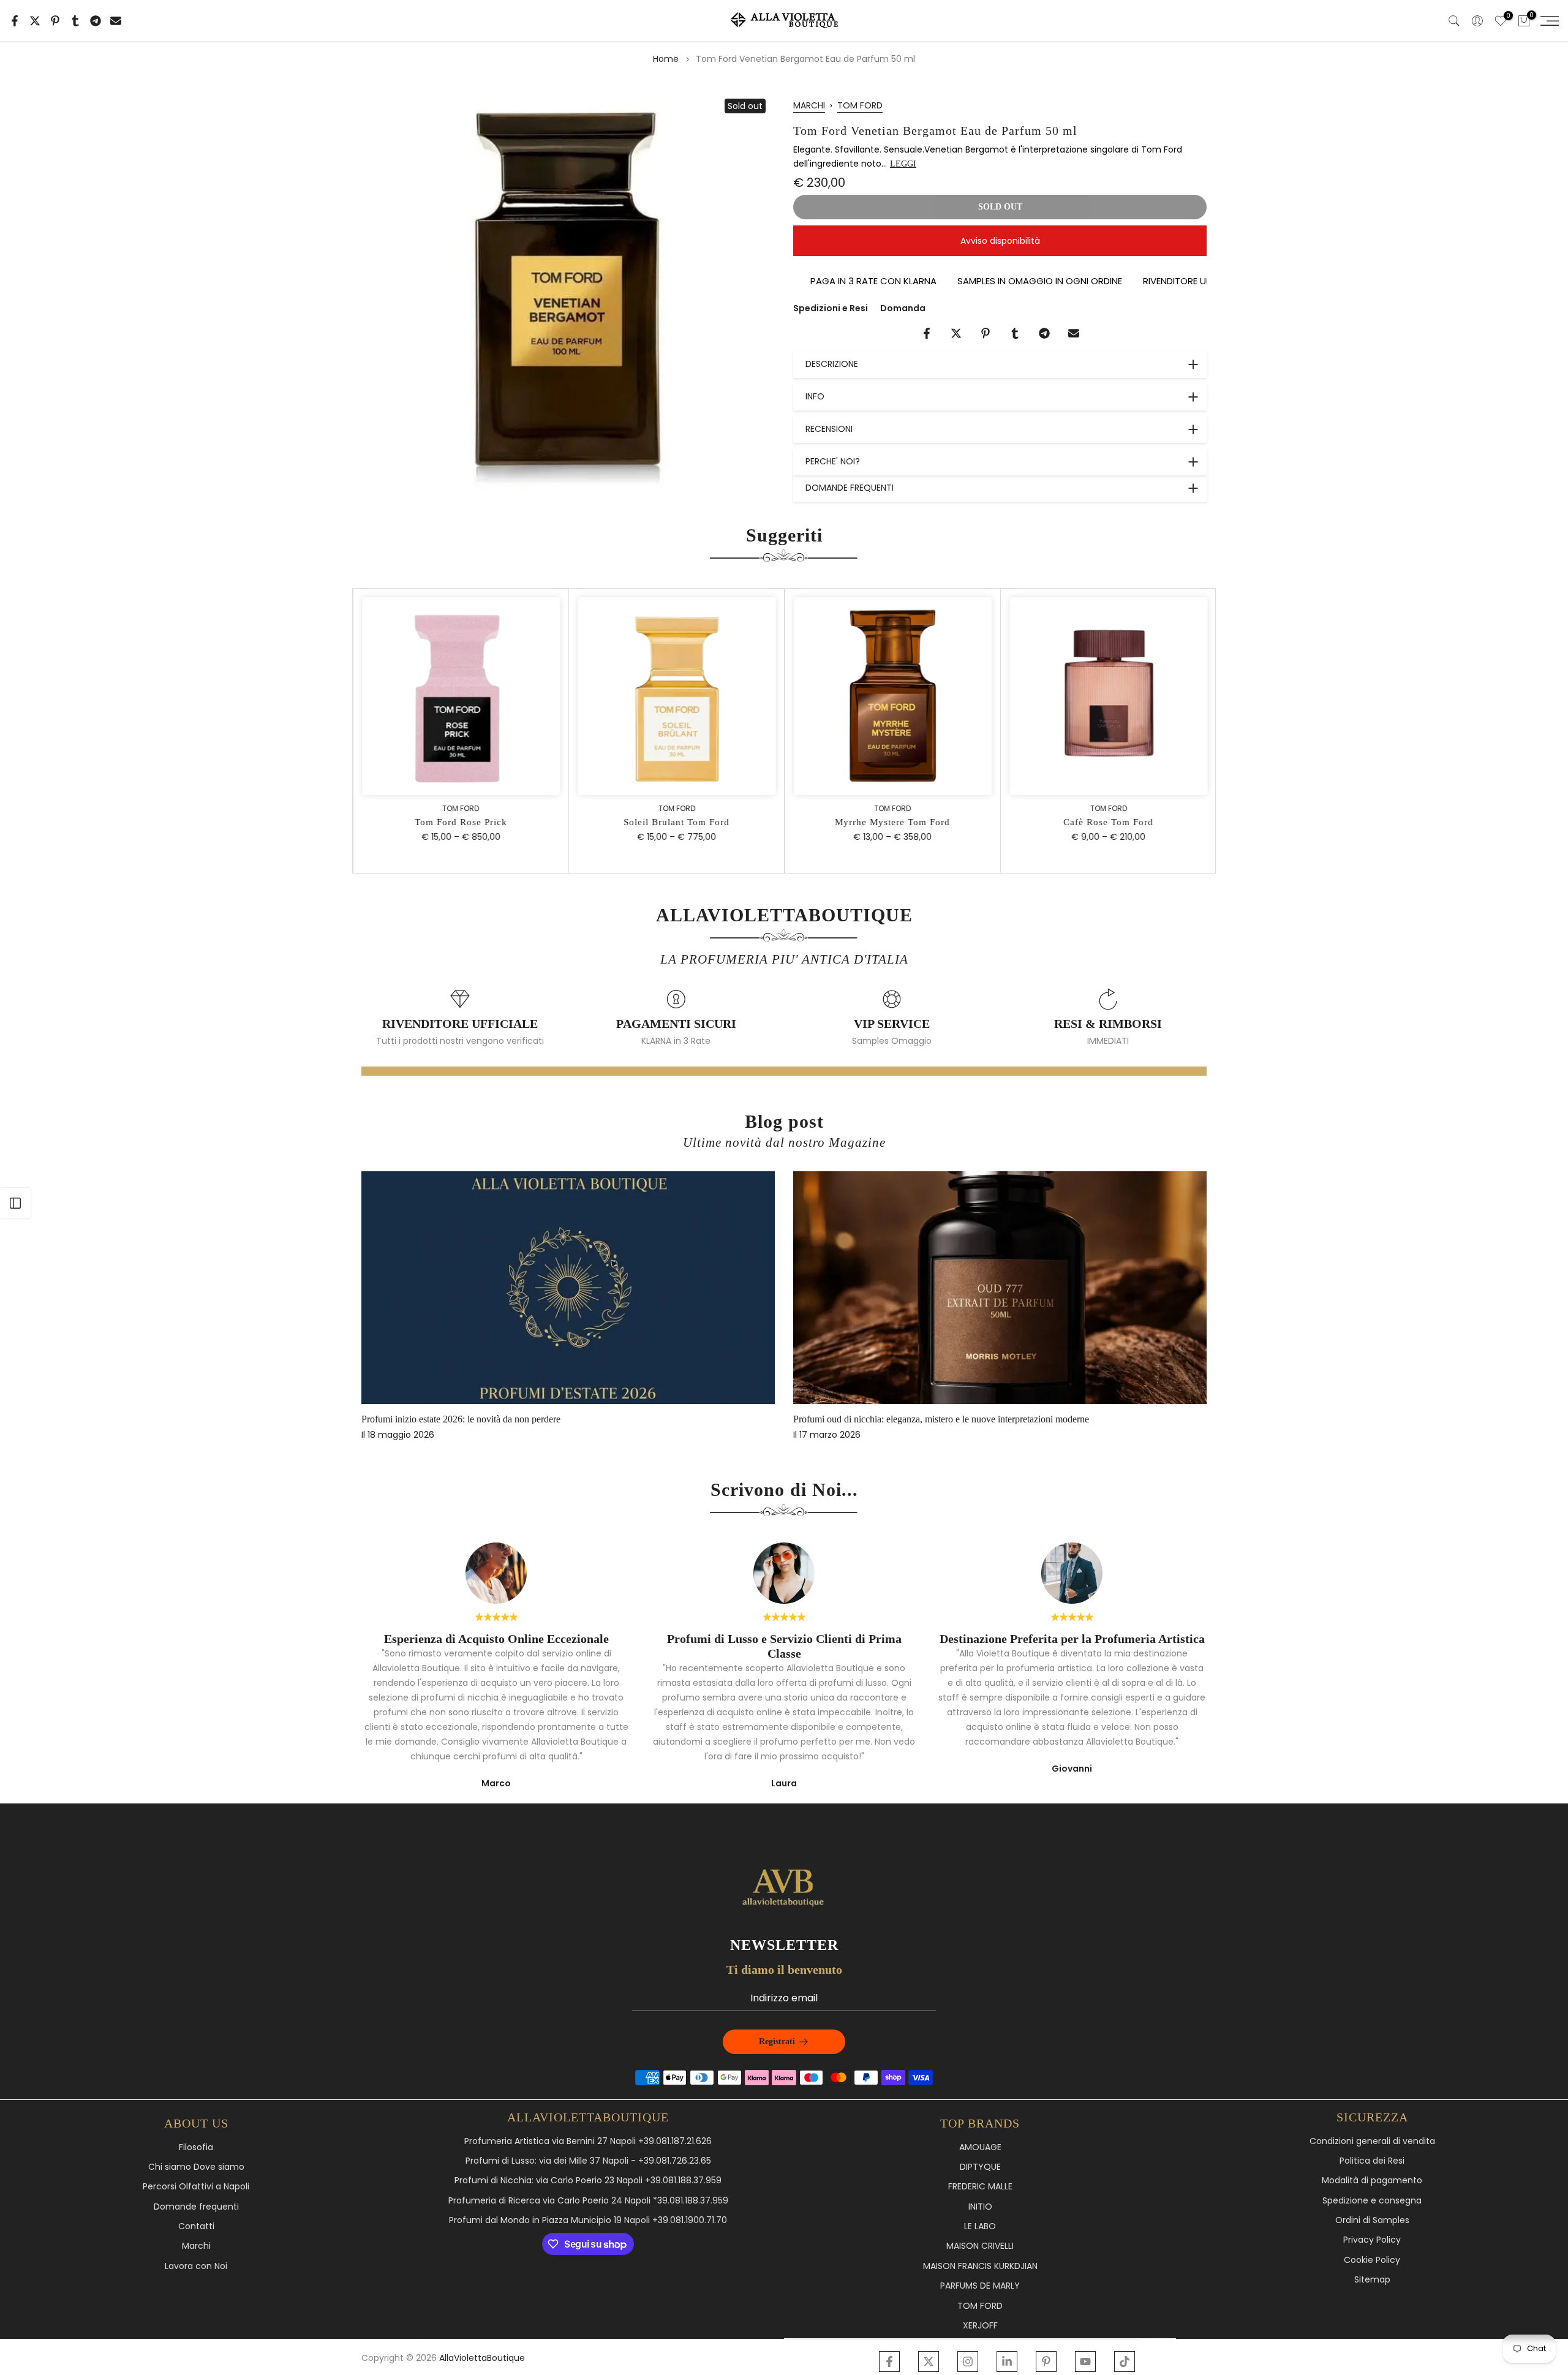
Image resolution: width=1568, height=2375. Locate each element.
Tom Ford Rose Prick (460, 822)
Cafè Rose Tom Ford (1108, 822)
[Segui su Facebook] (889, 2362)
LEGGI (903, 164)
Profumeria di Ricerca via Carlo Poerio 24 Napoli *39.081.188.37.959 (588, 2201)
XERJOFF (980, 2326)
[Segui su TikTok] (1125, 2362)
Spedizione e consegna (1372, 2201)
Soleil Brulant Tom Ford (676, 822)
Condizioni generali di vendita (1372, 2141)
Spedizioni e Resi (831, 308)
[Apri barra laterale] (15, 1203)
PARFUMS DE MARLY (980, 2286)
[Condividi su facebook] (15, 21)
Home (666, 59)
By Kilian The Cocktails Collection (465, 1419)
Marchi (196, 2246)
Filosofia (196, 2147)
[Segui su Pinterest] (1046, 2362)
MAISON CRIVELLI (980, 2246)
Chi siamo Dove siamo (196, 2167)
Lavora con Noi (196, 2266)
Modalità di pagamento (1372, 2181)
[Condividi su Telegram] (96, 21)
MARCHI (809, 105)
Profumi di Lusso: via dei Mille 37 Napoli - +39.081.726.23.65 (588, 2161)
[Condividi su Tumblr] (75, 21)
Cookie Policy (1372, 2260)
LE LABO (980, 2226)
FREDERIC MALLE (980, 2187)
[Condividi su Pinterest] (55, 21)
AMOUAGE (980, 2147)
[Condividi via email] (116, 21)
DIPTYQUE (980, 2167)
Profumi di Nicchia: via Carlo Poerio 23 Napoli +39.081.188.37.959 (588, 2181)
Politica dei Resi (1372, 2161)
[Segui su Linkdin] (1007, 2362)
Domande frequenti (196, 2207)
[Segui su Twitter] (929, 2362)
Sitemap (1372, 2280)
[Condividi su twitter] (35, 21)
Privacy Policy (1372, 2240)
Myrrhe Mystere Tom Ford (892, 822)
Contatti (196, 2226)
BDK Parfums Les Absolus (881, 1419)
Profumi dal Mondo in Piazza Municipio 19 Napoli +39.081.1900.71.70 (588, 2220)
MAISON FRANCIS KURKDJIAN (980, 2266)
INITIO (980, 2207)
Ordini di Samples (1372, 2220)
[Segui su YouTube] (1085, 2362)
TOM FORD (860, 105)
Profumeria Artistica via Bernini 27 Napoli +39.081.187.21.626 (588, 2141)
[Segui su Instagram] (968, 2362)
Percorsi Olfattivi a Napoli (196, 2187)
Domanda (903, 308)
